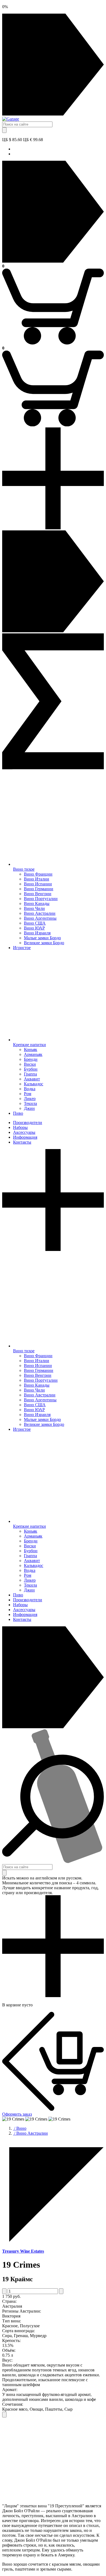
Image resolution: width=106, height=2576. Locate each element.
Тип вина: (12, 2321)
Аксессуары (24, 1132)
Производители (28, 1123)
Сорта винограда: (18, 2331)
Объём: (9, 2350)
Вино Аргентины (40, 918)
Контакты (22, 1142)
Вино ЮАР (34, 928)
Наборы (20, 1127)
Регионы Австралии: (22, 2311)
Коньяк (31, 1049)
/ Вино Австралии (30, 2133)
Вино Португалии (41, 899)
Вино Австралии (40, 913)
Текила (30, 1103)
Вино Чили (34, 908)
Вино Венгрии (38, 894)
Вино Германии (39, 889)
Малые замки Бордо (42, 938)
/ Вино (20, 2128)
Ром (28, 1094)
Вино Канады (37, 903)
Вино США (35, 923)
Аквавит (32, 1079)
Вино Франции (38, 874)
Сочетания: (13, 2404)
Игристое (22, 948)
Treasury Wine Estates (23, 2251)
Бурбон (31, 1069)
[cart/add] (4, 2415)
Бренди (31, 1059)
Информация (25, 1137)
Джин (29, 1108)
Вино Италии (37, 879)
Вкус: (7, 2360)
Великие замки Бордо (44, 943)
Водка (30, 1089)
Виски (30, 1064)
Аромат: (10, 2390)
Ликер (30, 1099)
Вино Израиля (37, 933)
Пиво (18, 1113)
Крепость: (11, 2340)
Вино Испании (38, 884)
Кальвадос (34, 1084)
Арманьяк (33, 1054)
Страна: (9, 2301)
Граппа (30, 1074)
